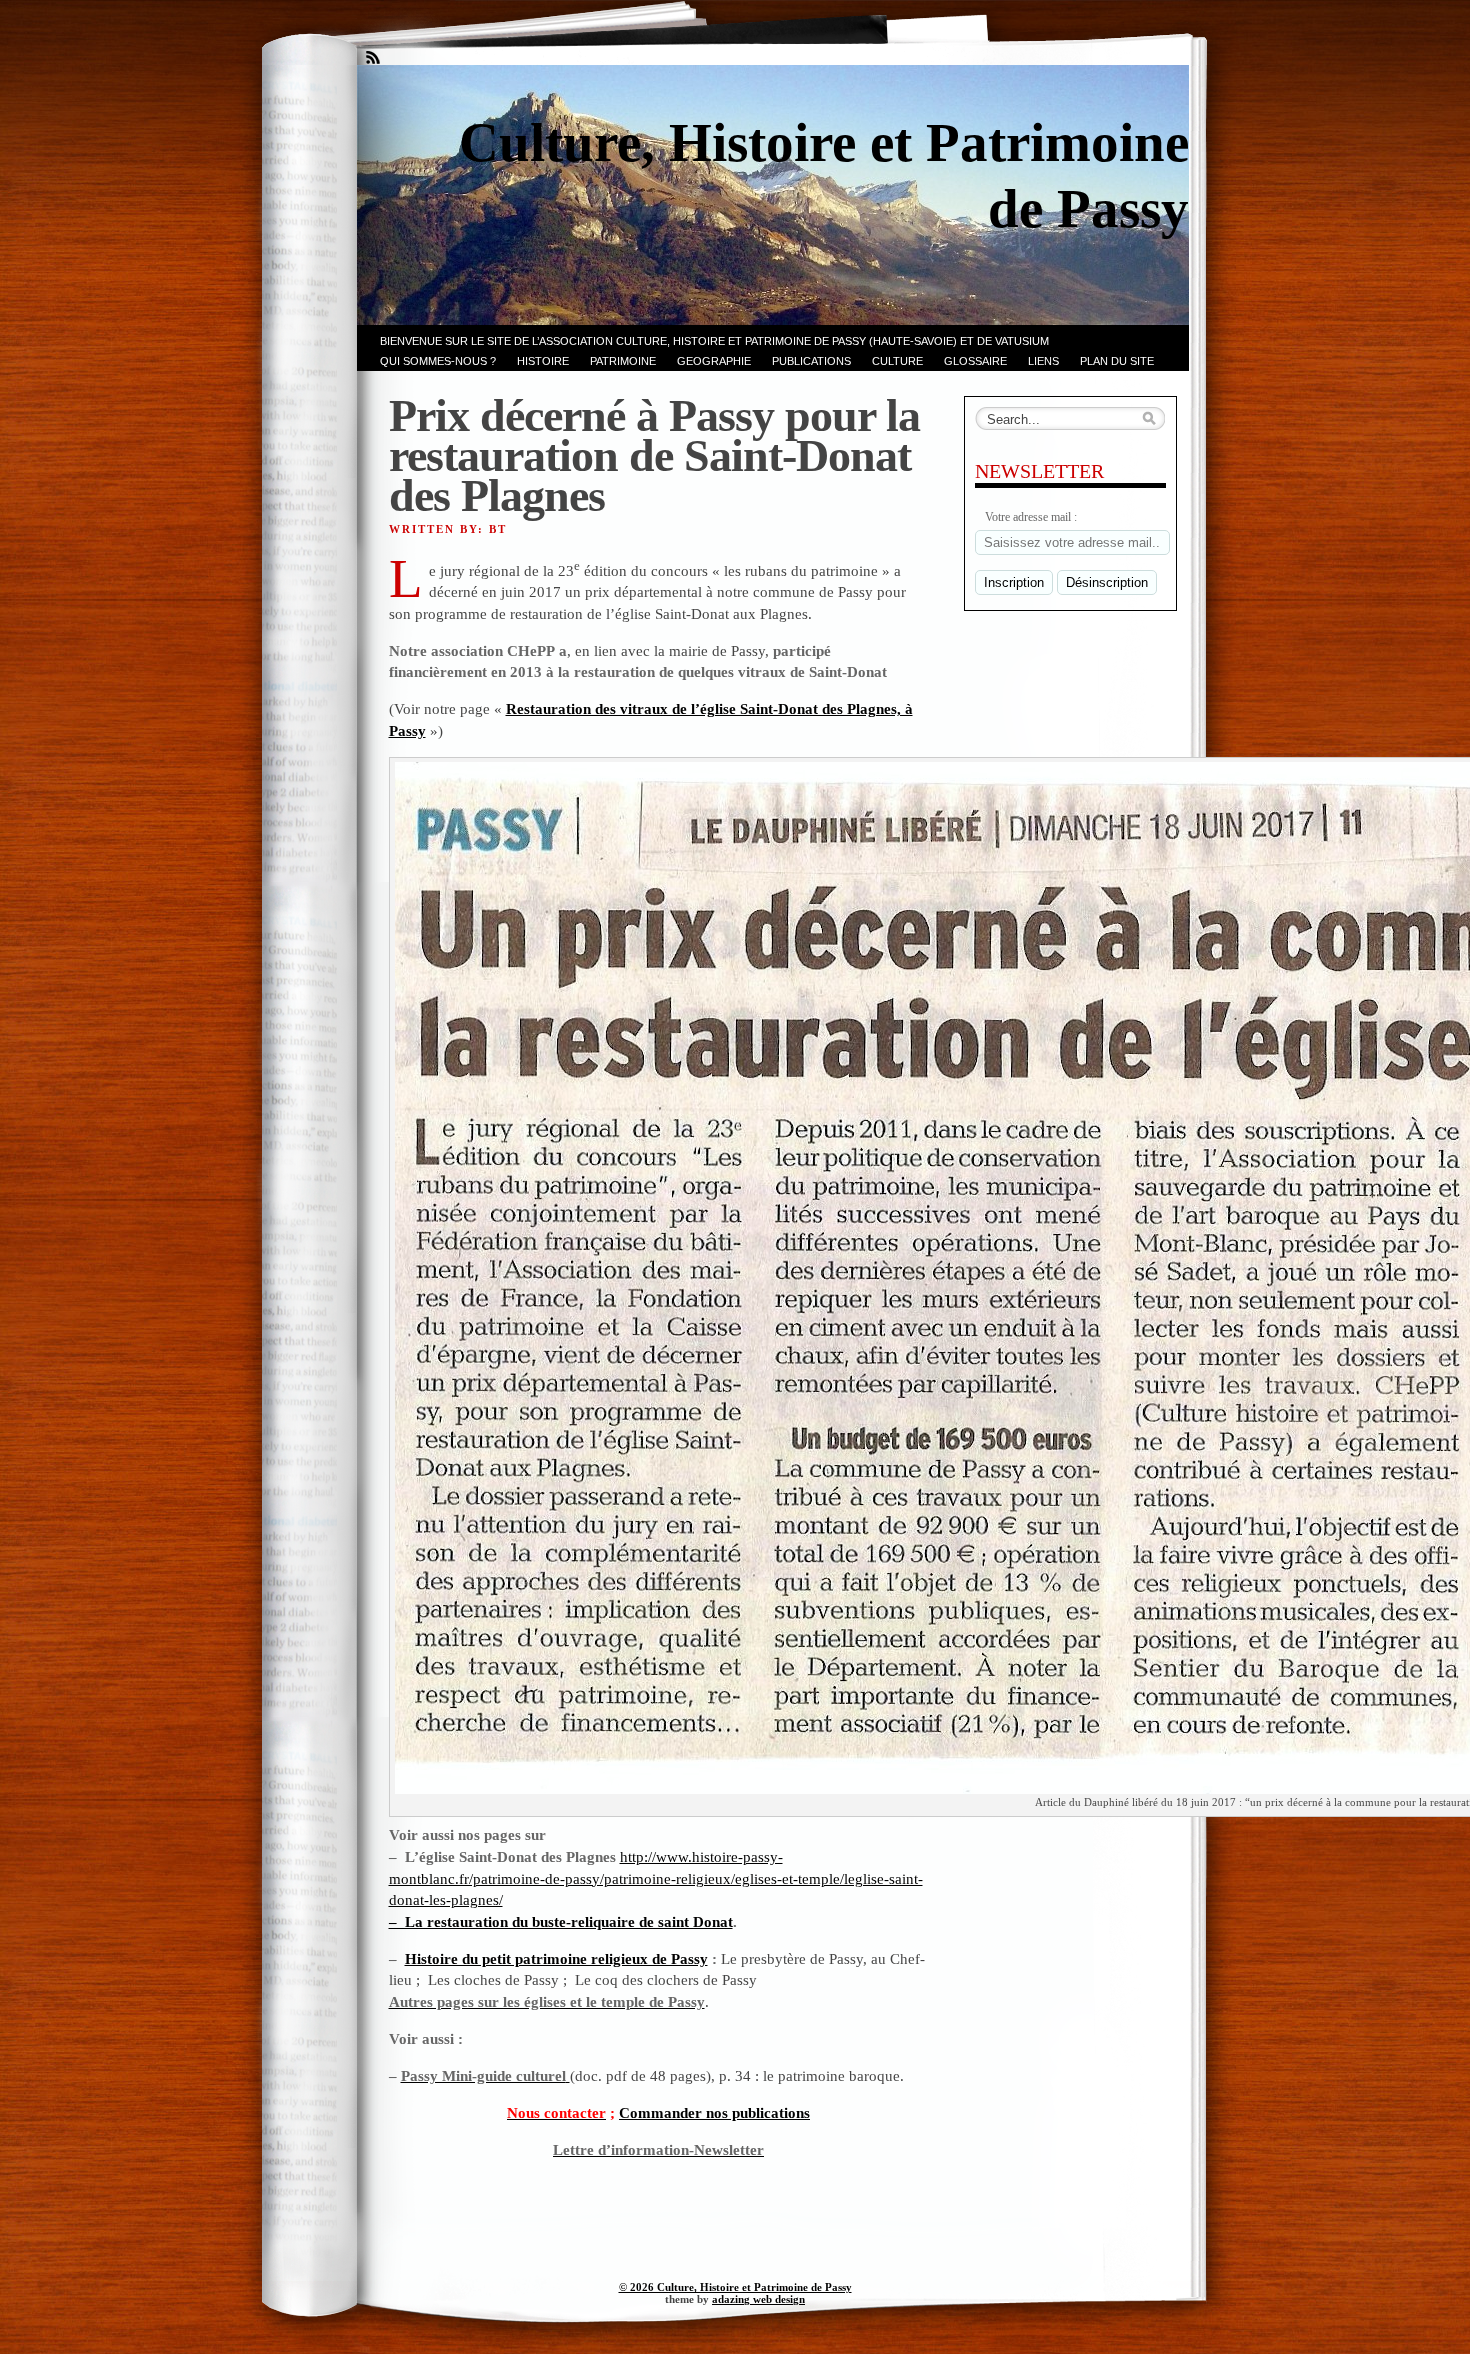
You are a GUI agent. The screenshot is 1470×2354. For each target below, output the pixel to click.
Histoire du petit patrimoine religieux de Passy (556, 1958)
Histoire (543, 361)
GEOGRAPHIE (714, 361)
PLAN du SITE (1117, 361)
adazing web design (758, 2299)
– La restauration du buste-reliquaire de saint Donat (561, 1921)
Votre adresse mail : (1031, 517)
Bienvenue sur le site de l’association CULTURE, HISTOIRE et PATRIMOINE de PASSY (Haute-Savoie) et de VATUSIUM (714, 341)
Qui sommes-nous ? (438, 361)
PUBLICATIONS (811, 361)
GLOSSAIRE (975, 361)
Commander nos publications (714, 2112)
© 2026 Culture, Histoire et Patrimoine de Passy (735, 2287)
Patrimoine (623, 361)
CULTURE (897, 361)
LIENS (1043, 361)
